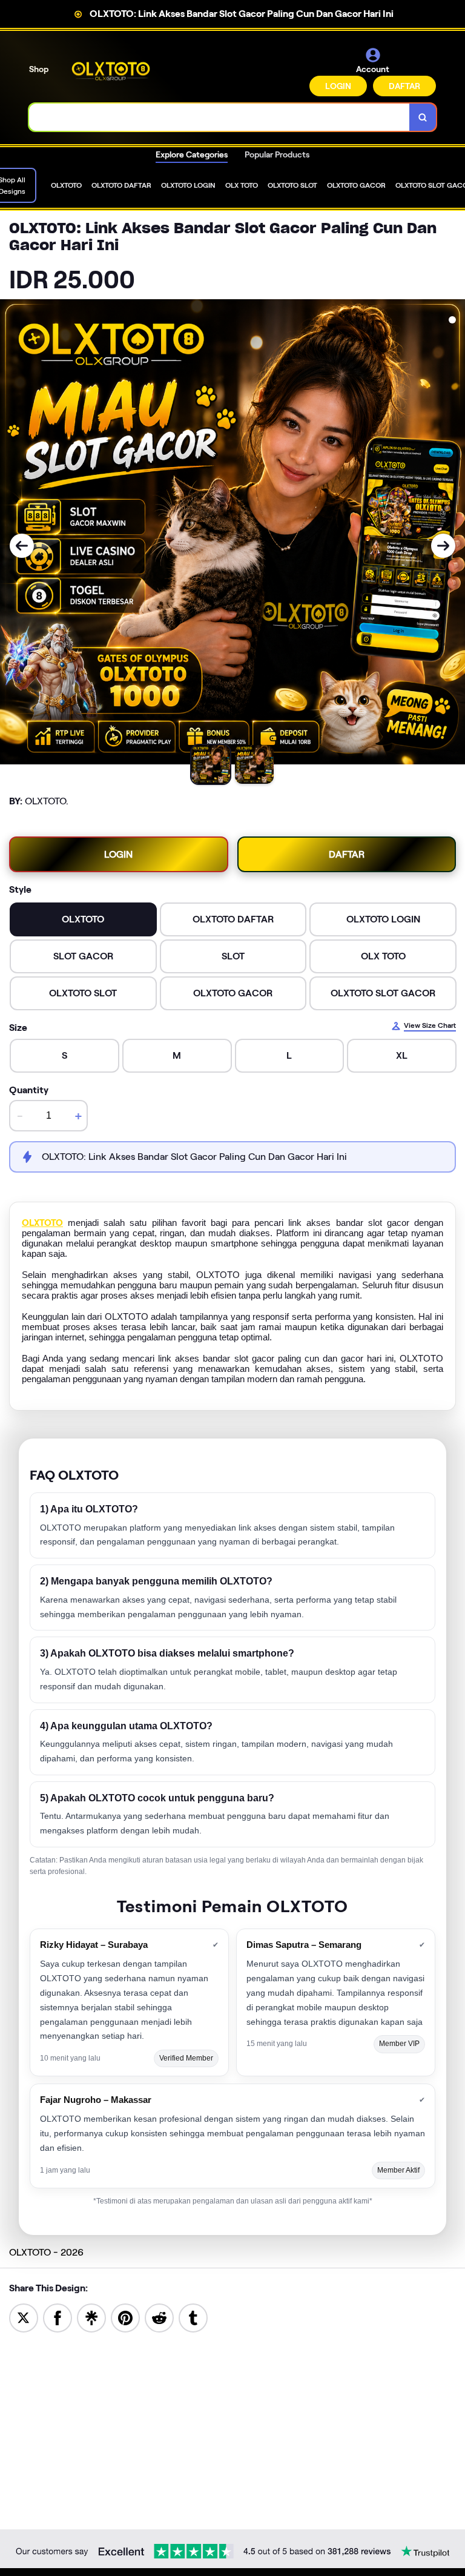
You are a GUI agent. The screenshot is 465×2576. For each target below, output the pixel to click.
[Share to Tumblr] (193, 2317)
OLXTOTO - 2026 (46, 2252)
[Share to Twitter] (24, 2317)
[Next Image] (443, 546)
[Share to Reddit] (159, 2317)
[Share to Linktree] (91, 2317)
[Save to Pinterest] (125, 2317)
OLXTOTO (42, 1223)
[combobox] (219, 117)
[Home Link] (111, 71)
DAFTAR (404, 86)
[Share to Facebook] (58, 2317)
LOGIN (338, 86)
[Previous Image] (22, 546)
